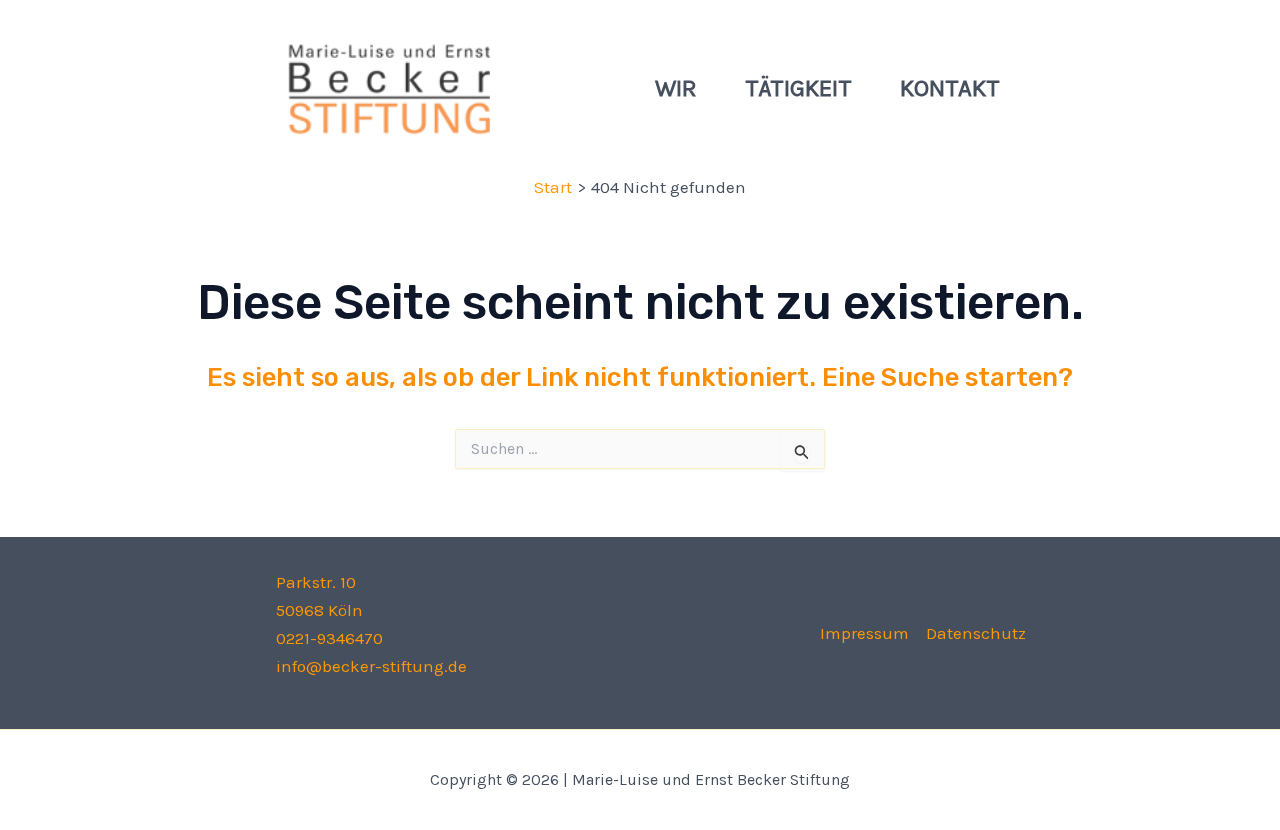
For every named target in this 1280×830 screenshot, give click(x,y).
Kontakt (950, 88)
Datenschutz (976, 633)
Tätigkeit (798, 88)
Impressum (864, 633)
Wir (676, 88)
